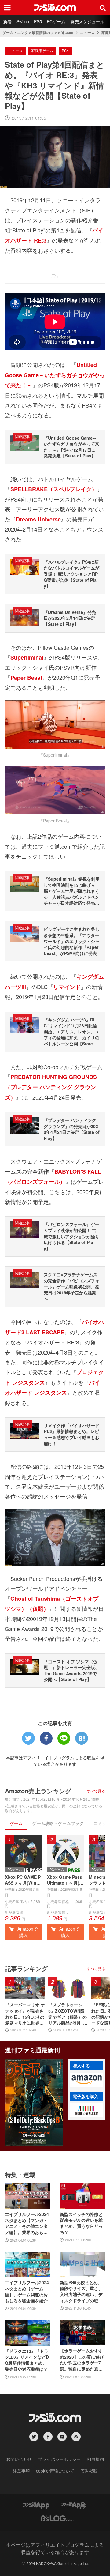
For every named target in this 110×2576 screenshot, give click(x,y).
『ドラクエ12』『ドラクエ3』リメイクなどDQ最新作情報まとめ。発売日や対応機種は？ (27, 2360)
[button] (86, 2080)
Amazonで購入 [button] (27, 1932)
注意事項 (21, 2471)
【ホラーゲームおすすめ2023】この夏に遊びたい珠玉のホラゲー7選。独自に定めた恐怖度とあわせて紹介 (82, 2360)
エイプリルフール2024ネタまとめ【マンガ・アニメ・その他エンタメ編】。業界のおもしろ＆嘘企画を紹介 (27, 2223)
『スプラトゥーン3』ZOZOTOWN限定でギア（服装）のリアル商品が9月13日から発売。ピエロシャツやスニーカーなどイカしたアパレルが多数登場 (68, 2014)
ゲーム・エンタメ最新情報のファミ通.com (38, 32)
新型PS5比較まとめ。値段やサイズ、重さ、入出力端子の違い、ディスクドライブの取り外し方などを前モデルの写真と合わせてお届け (81, 2292)
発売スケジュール (87, 21)
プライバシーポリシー (59, 2459)
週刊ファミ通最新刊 (32, 2050)
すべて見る (96, 1791)
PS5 (38, 21)
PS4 (65, 50)
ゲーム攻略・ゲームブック (58, 1823)
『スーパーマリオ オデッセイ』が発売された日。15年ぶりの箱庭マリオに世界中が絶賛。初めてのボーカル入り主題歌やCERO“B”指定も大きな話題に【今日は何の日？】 (25, 2014)
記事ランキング (26, 1968)
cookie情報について (55, 2471)
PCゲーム (56, 21)
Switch (23, 21)
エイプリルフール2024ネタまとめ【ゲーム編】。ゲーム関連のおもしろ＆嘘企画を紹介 (27, 2292)
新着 (7, 21)
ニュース (87, 32)
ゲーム (16, 1823)
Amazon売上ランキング (38, 1791)
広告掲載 (89, 2471)
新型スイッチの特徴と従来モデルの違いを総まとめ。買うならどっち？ (81, 2223)
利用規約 (95, 2459)
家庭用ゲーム (42, 50)
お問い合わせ (19, 2459)
